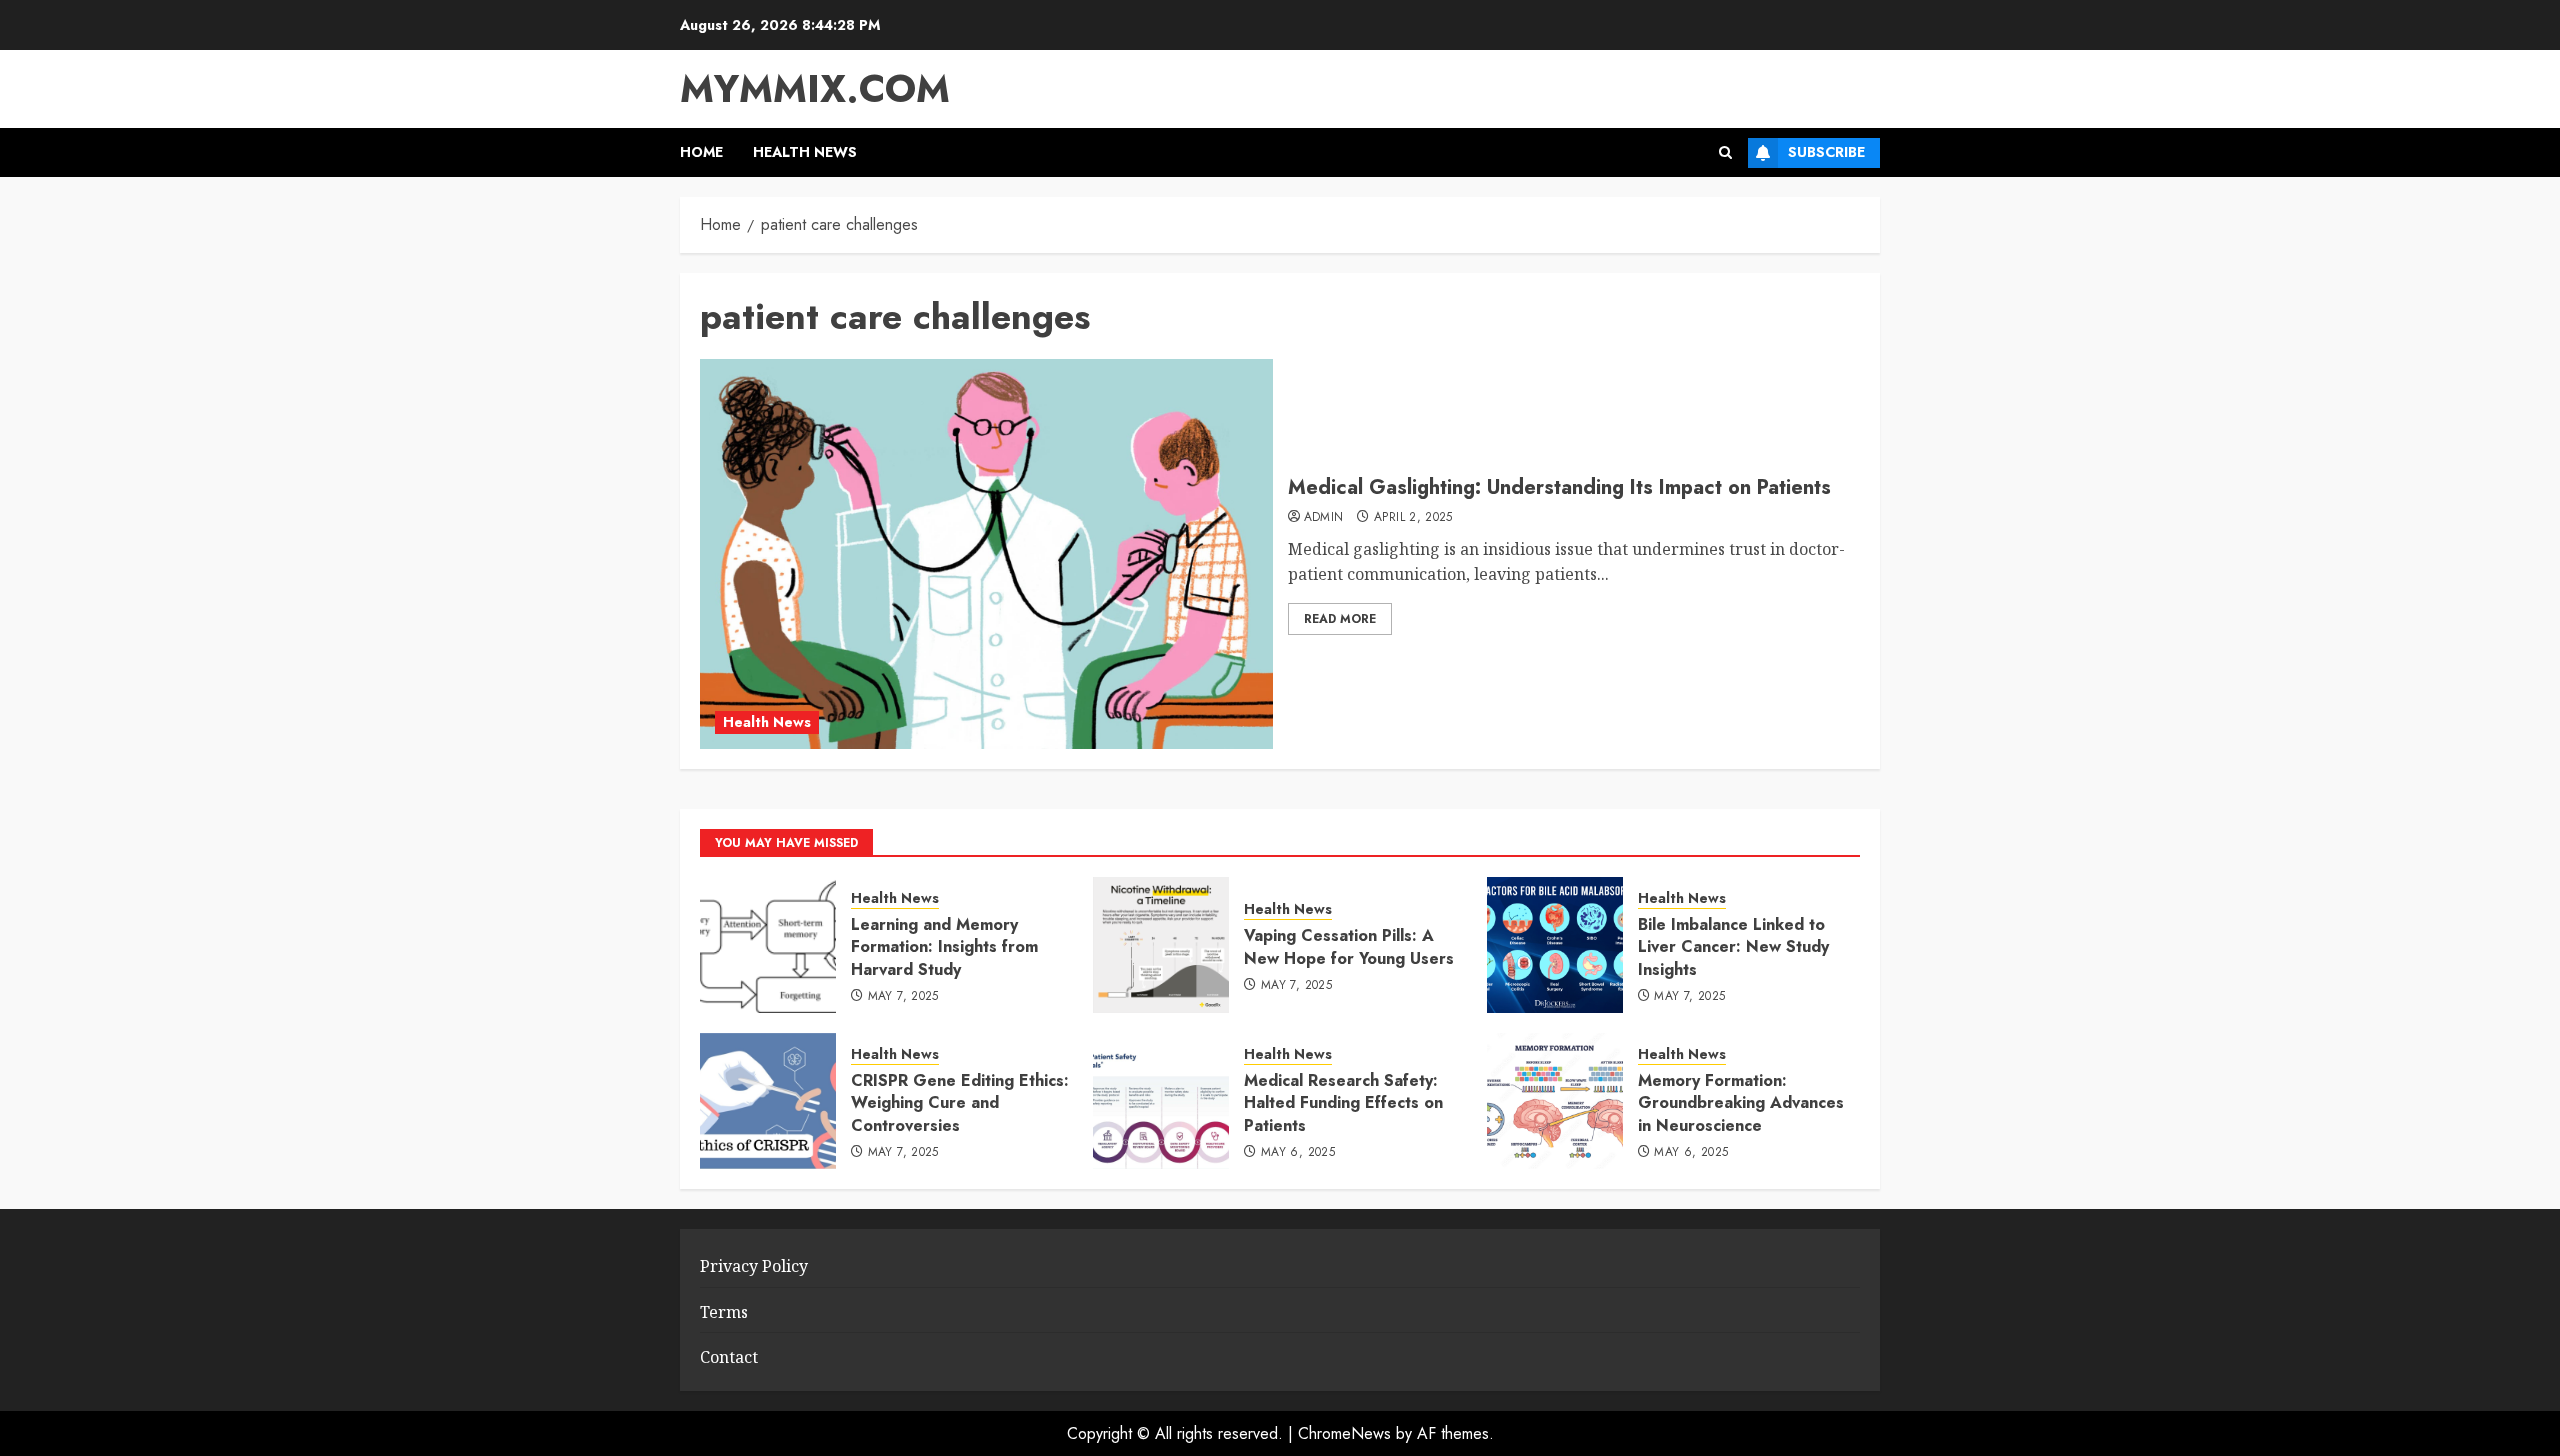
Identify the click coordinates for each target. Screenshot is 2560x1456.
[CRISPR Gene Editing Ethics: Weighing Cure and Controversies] (768, 1101)
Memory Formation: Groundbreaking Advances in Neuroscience (1741, 1103)
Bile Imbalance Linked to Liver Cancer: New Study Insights (1733, 947)
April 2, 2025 (1413, 518)
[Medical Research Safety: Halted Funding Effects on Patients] (1161, 1101)
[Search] (1725, 152)
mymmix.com (815, 88)
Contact (729, 1357)
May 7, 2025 (903, 997)
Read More (1340, 619)
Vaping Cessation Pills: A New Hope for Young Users (1349, 946)
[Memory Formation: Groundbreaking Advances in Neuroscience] (1555, 1101)
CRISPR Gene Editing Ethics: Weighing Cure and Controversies (960, 1103)
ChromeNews (1344, 1433)
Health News (805, 152)
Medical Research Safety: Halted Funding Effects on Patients (1343, 1103)
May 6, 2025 (1298, 1153)
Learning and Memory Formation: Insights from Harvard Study (944, 947)
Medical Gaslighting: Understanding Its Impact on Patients (1559, 487)
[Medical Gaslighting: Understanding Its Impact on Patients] (986, 554)
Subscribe (1826, 152)
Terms (724, 1312)
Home (701, 152)
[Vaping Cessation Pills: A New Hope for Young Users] (1161, 945)
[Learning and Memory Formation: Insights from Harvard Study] (768, 945)
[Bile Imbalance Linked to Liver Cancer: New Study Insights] (1555, 945)
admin (1324, 518)
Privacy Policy (754, 1266)
